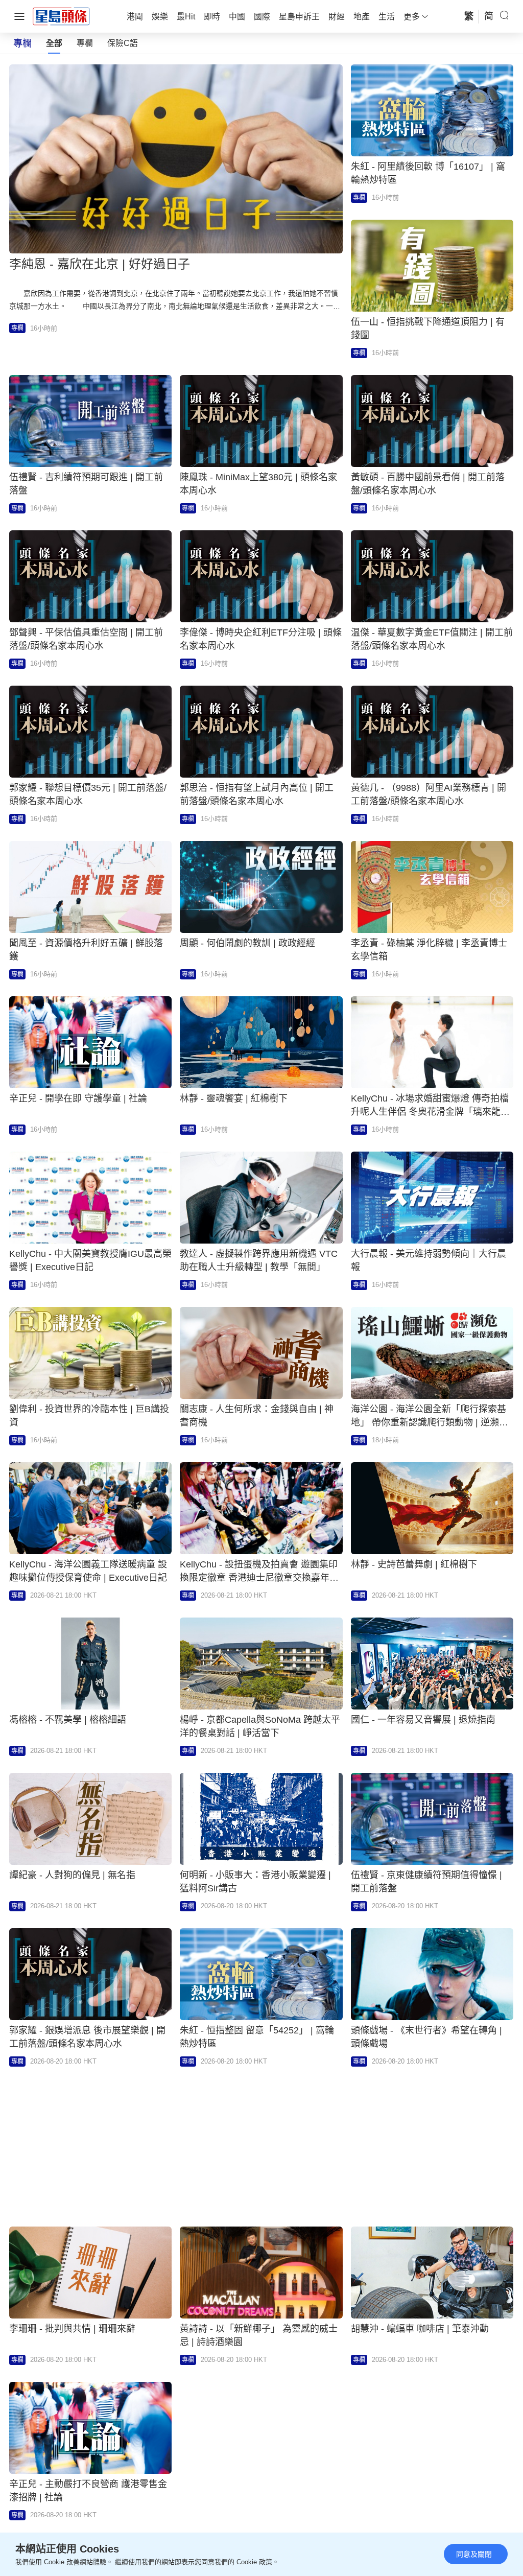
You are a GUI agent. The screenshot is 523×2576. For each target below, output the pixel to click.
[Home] (61, 16)
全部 (54, 43)
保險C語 (123, 43)
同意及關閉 (474, 2554)
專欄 (85, 43)
